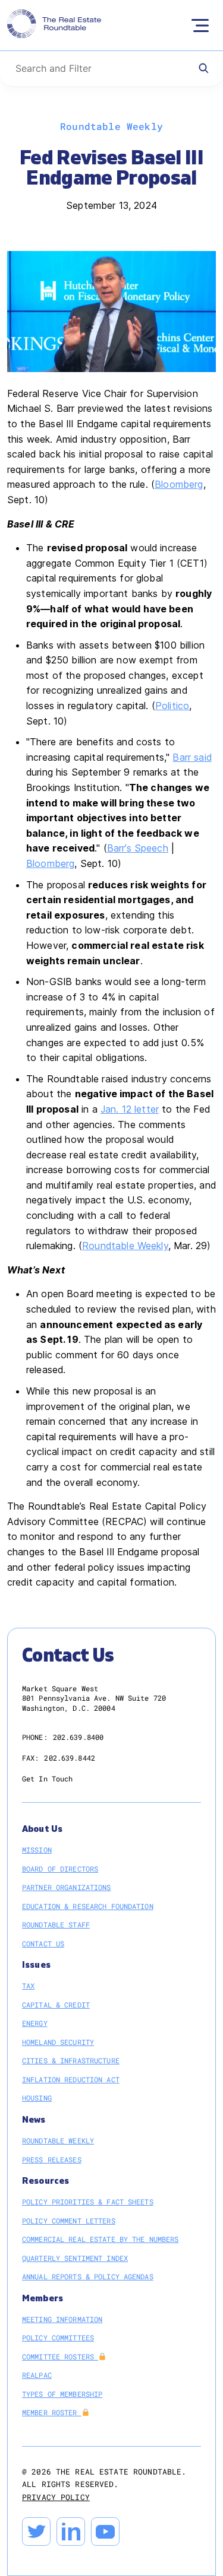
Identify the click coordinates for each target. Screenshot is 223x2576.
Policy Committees (58, 2337)
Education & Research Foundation (88, 1906)
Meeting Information (62, 2319)
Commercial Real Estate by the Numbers (100, 2239)
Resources (45, 2181)
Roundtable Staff (56, 1924)
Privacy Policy (56, 2497)
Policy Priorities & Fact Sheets (88, 2202)
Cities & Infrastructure (71, 2060)
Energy (35, 2023)
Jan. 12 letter (130, 1109)
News (34, 2120)
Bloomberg (179, 484)
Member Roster (52, 2412)
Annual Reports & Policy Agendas (88, 2276)
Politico (172, 706)
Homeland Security (58, 2042)
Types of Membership (62, 2394)
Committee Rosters (60, 2356)
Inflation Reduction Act (71, 2079)
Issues (36, 1965)
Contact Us (43, 1943)
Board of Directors (60, 1869)
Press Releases (52, 2159)
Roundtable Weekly (125, 1246)
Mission (37, 1850)
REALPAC (37, 2375)
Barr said (192, 757)
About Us (42, 1829)
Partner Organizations (67, 1887)
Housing (37, 2098)
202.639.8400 (78, 1737)
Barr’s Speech (138, 848)
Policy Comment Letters (69, 2221)
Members (43, 2299)
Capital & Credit (56, 2005)
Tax (28, 1986)
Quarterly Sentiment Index (75, 2258)
